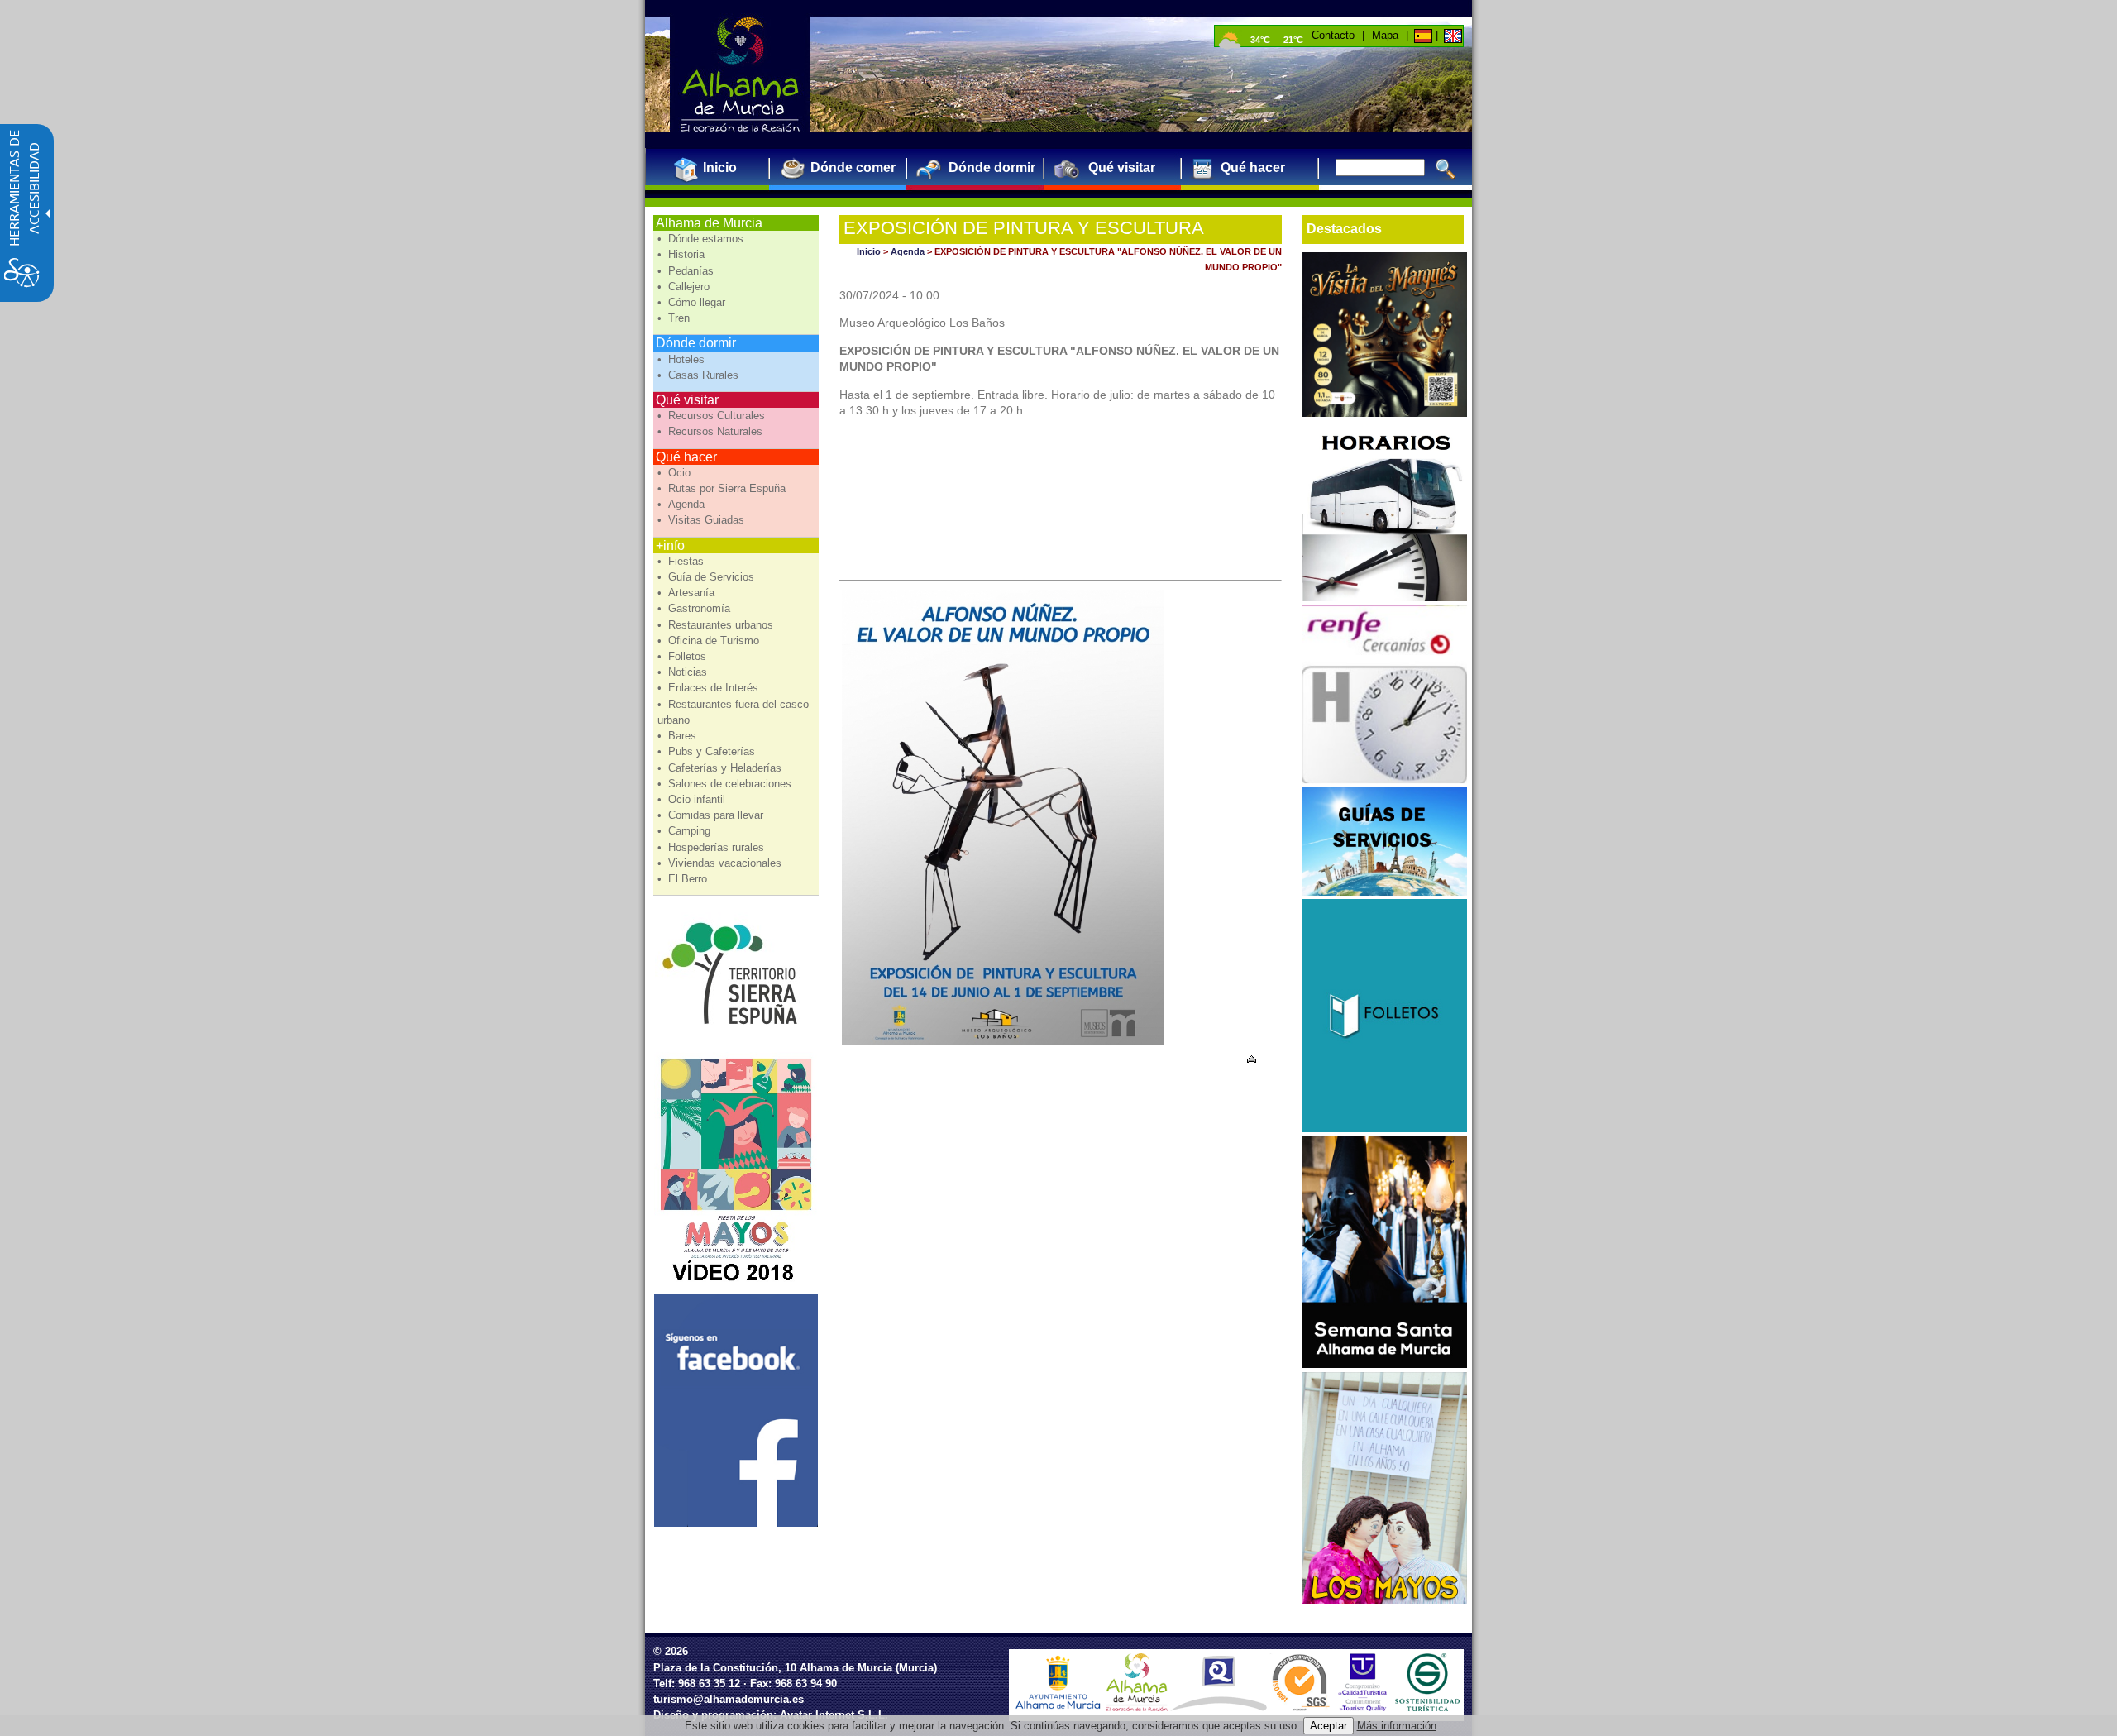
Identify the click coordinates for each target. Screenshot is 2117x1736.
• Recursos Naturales (712, 431)
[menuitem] (713, 167)
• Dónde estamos (702, 239)
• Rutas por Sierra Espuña (723, 488)
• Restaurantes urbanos (717, 625)
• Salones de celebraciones (726, 784)
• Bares (679, 736)
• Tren (675, 318)
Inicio (869, 251)
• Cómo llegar (693, 302)
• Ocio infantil (693, 799)
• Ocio (676, 473)
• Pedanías (687, 271)
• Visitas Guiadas (702, 520)
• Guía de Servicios (707, 577)
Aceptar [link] (1329, 1726)
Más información (1397, 1726)
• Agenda (683, 504)
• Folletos (683, 656)
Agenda (908, 251)
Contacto (1333, 35)
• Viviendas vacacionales (721, 863)
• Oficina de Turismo (710, 641)
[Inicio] (1422, 35)
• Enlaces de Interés (710, 688)
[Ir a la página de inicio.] (740, 74)
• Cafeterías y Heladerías (721, 768)
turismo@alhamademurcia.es (729, 1699)
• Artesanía (688, 593)
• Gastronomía (695, 608)
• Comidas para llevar (712, 815)
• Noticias (684, 672)
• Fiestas (682, 561)
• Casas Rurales (700, 375)
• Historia (683, 254)
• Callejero (685, 287)
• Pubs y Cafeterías (708, 751)
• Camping (686, 831)
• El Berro (684, 879)
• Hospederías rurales (712, 847)
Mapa (1385, 35)
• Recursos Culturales (713, 416)
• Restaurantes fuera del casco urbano (733, 712)
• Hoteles (683, 359)
